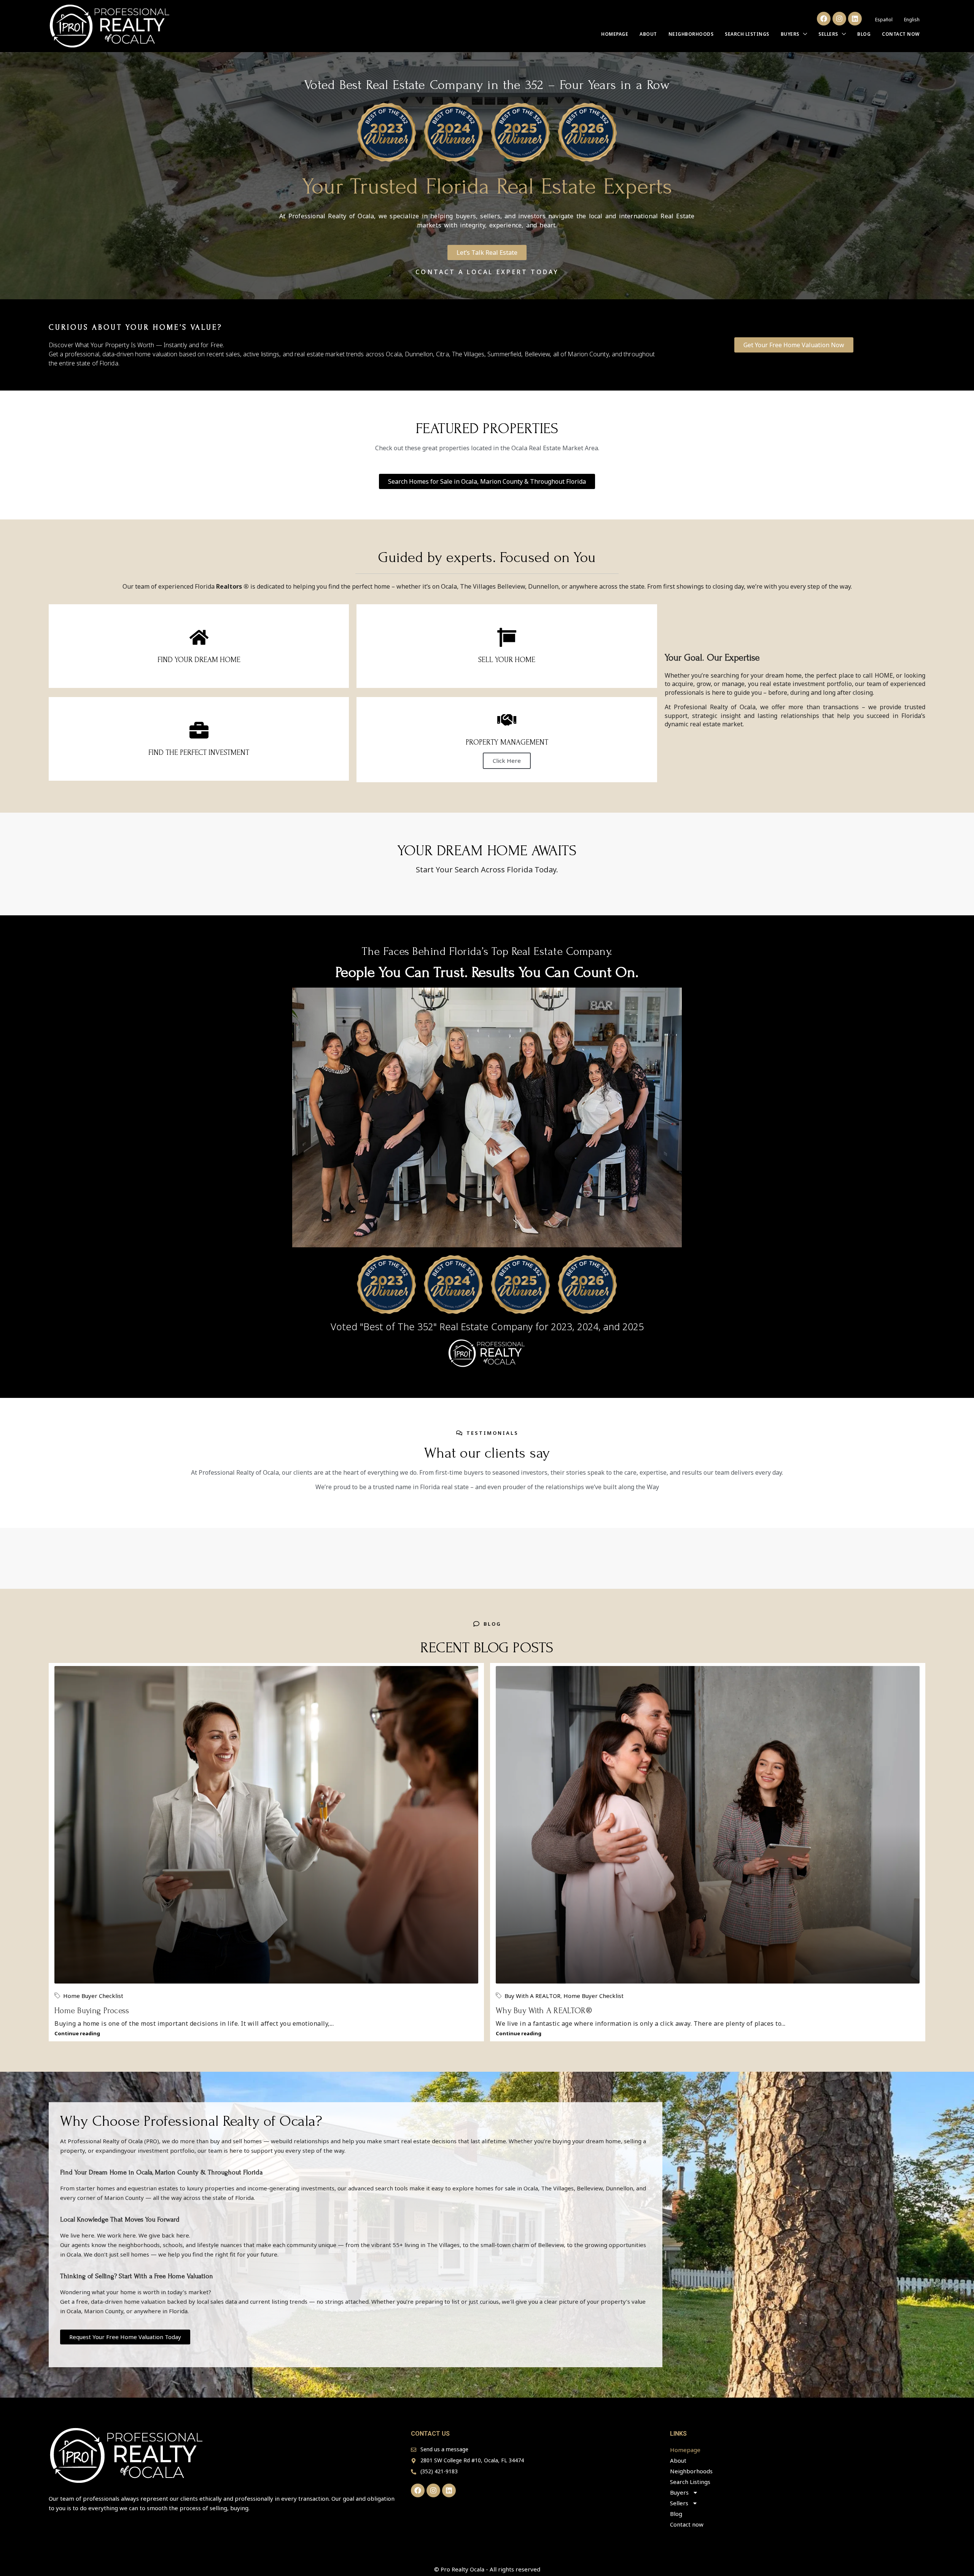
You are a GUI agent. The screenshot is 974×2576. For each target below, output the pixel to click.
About (648, 34)
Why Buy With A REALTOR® (544, 2011)
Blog (864, 34)
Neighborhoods (691, 34)
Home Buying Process (92, 2011)
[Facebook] (824, 19)
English (912, 20)
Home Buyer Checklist (93, 1996)
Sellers (828, 34)
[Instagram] (839, 19)
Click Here (507, 761)
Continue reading (77, 2033)
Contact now (901, 34)
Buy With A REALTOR (532, 1996)
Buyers (790, 34)
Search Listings (747, 34)
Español (884, 20)
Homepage (615, 34)
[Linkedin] (855, 19)
